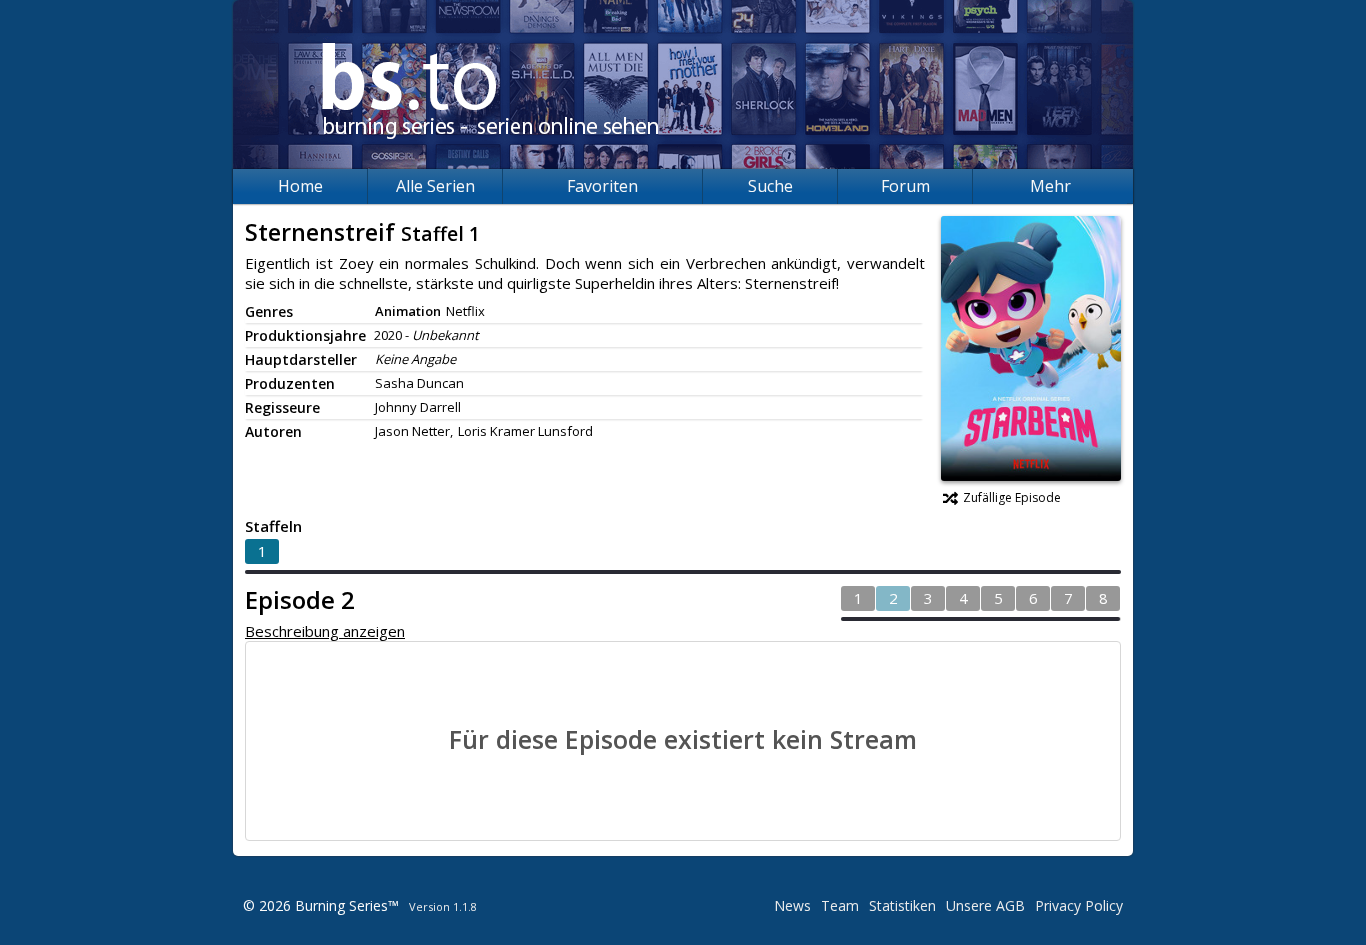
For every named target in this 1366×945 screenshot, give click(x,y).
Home (300, 186)
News (792, 905)
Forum (905, 186)
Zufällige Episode (1012, 497)
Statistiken (902, 905)
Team (840, 905)
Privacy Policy (1079, 905)
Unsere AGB (985, 905)
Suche (770, 186)
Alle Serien (435, 186)
